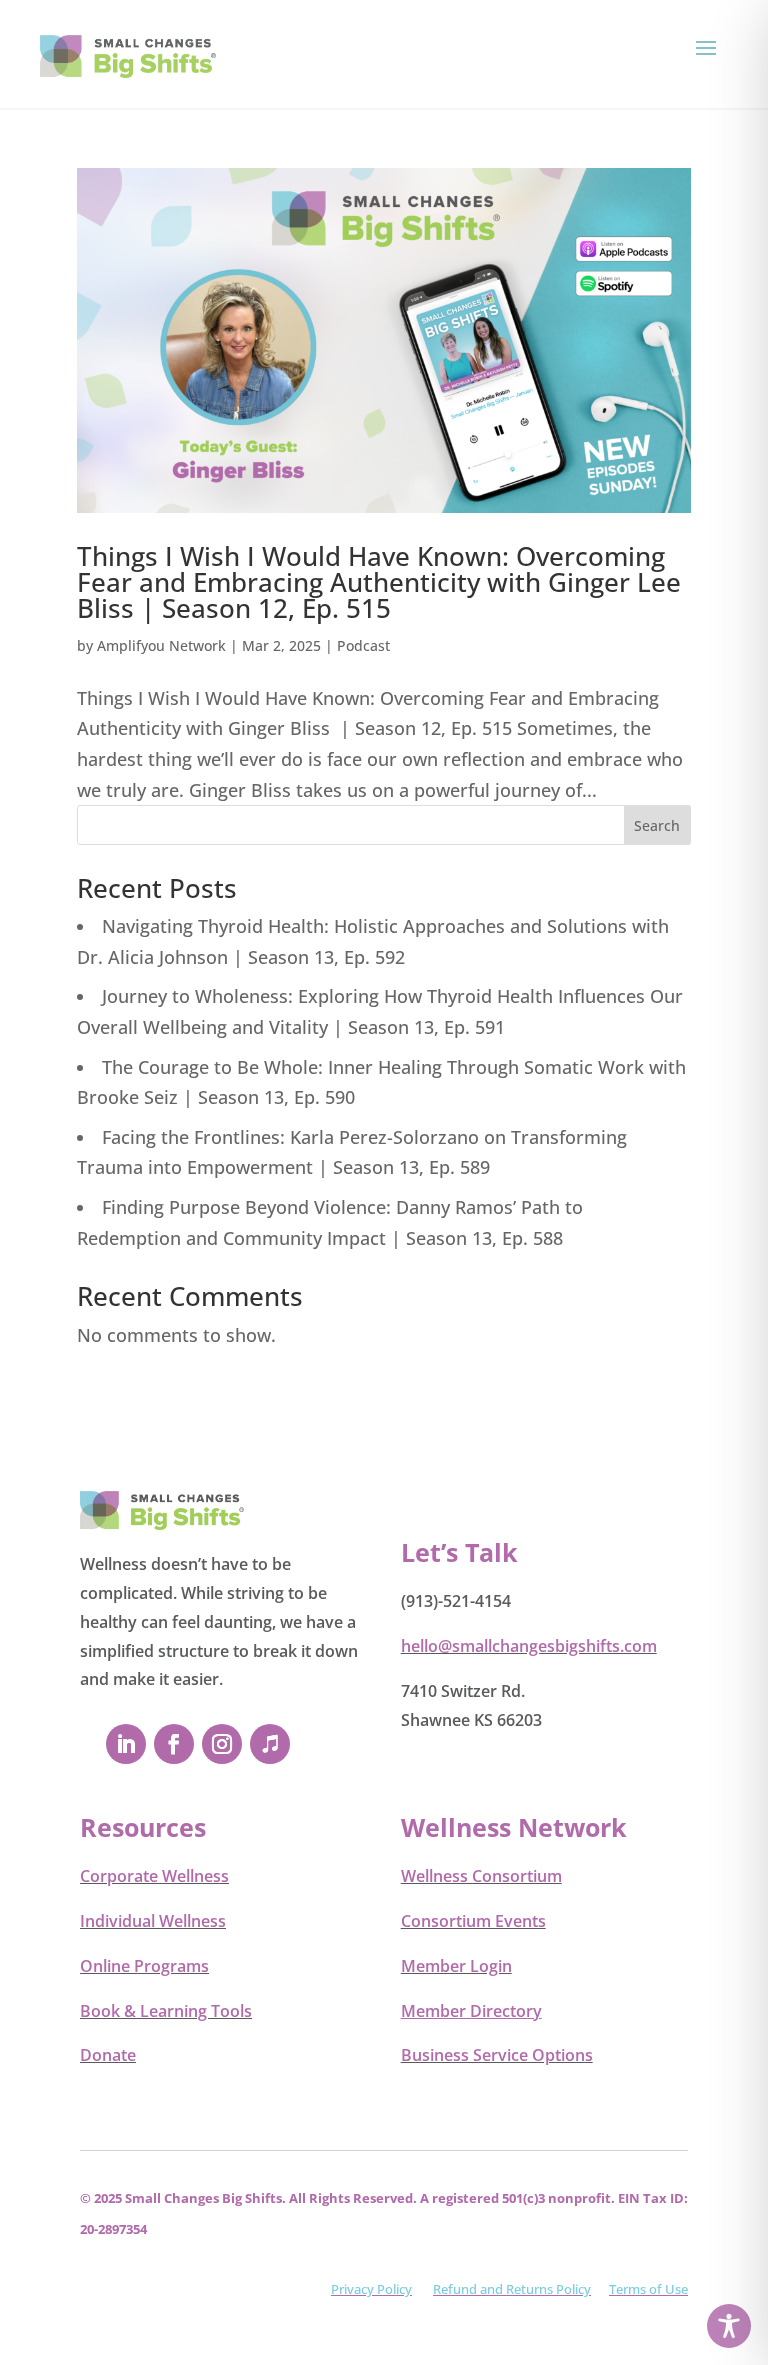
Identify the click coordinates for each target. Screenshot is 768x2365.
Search (657, 825)
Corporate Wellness (154, 1876)
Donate (108, 2055)
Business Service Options (497, 2055)
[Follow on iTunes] (270, 1744)
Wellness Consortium (481, 1876)
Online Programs (144, 1966)
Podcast (363, 645)
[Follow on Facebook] (174, 1744)
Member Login (456, 1966)
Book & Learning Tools (166, 2011)
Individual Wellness (153, 1921)
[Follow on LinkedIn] (126, 1744)
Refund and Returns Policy (512, 2289)
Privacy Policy (371, 2289)
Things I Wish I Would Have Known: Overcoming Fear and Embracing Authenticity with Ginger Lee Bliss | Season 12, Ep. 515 (379, 582)
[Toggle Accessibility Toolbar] (729, 2326)
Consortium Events (473, 1921)
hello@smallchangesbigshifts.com (529, 1646)
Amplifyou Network (161, 645)
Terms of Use (648, 2289)
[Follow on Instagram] (222, 1744)
